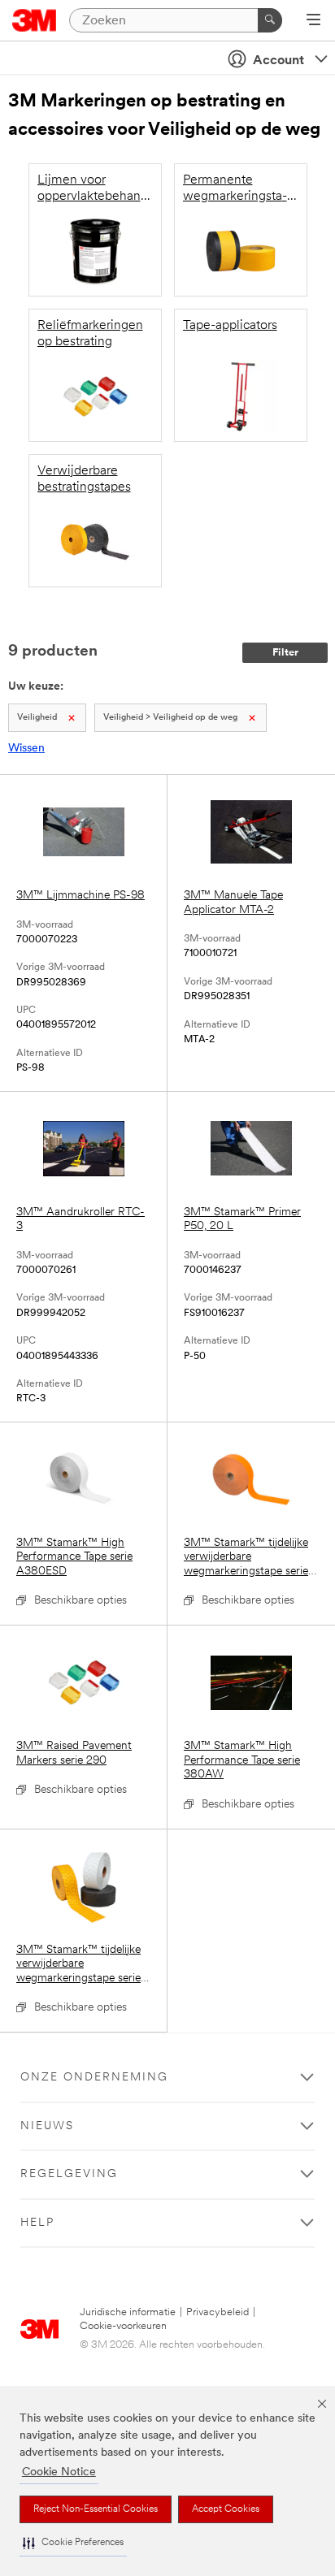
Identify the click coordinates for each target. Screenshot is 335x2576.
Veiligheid (37, 718)
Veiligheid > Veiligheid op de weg (170, 718)
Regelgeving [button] (69, 2174)
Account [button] (278, 61)
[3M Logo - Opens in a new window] (35, 20)
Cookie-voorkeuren (123, 2326)
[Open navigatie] (313, 21)
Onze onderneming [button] (94, 2078)
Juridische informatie (128, 2312)
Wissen (26, 749)
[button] (73, 2543)
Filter (285, 653)
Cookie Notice (59, 2472)
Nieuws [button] (47, 2126)
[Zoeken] (270, 20)
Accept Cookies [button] (226, 2509)
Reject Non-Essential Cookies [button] (96, 2509)
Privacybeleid (218, 2312)
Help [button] (37, 2223)
